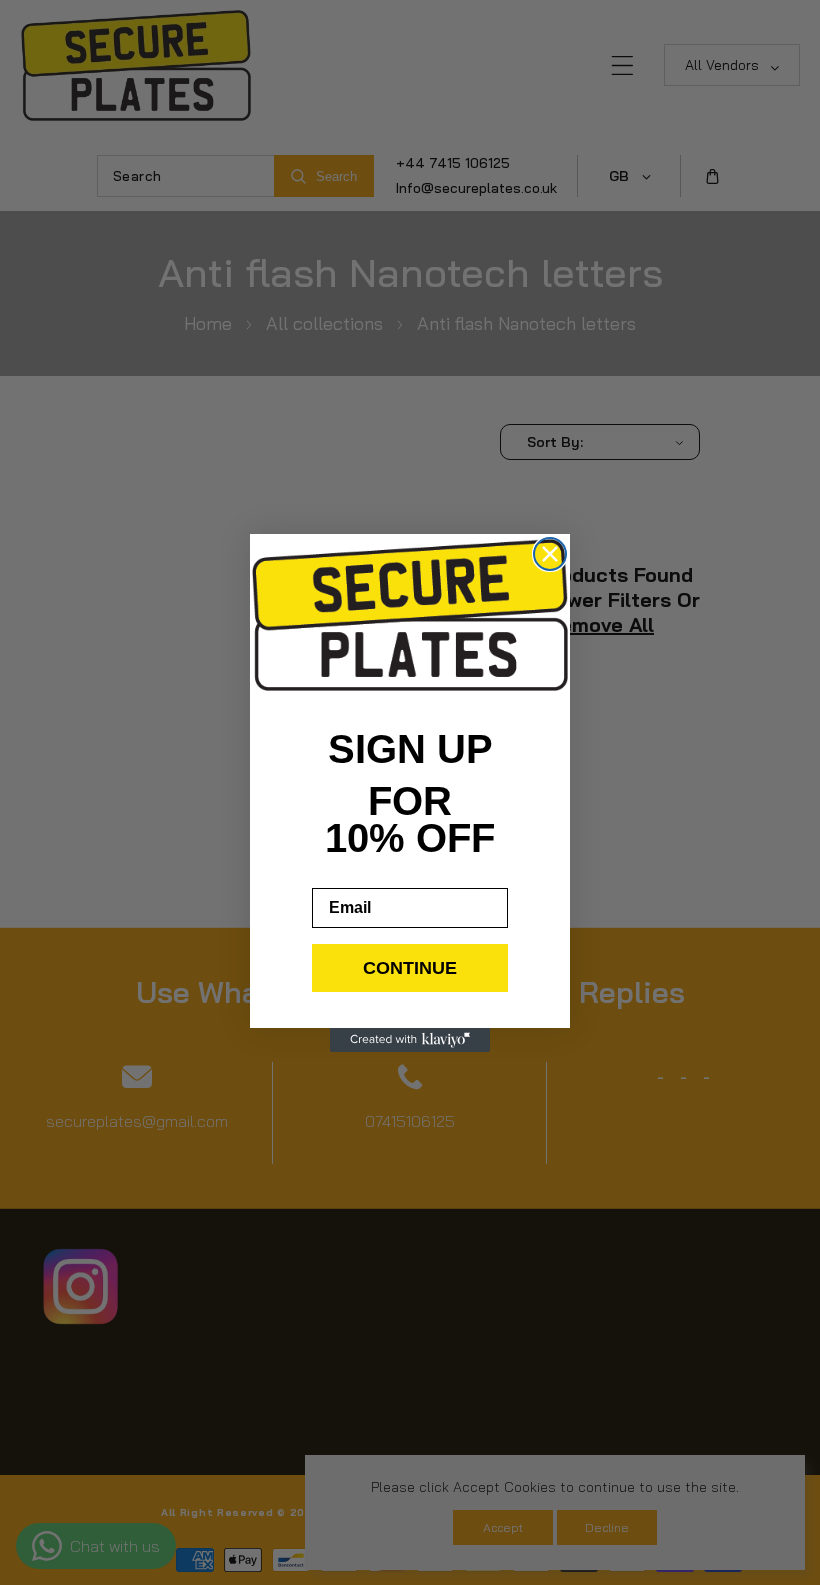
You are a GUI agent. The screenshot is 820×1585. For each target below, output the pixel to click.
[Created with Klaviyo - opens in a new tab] (410, 1040)
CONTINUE (410, 968)
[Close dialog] (550, 554)
